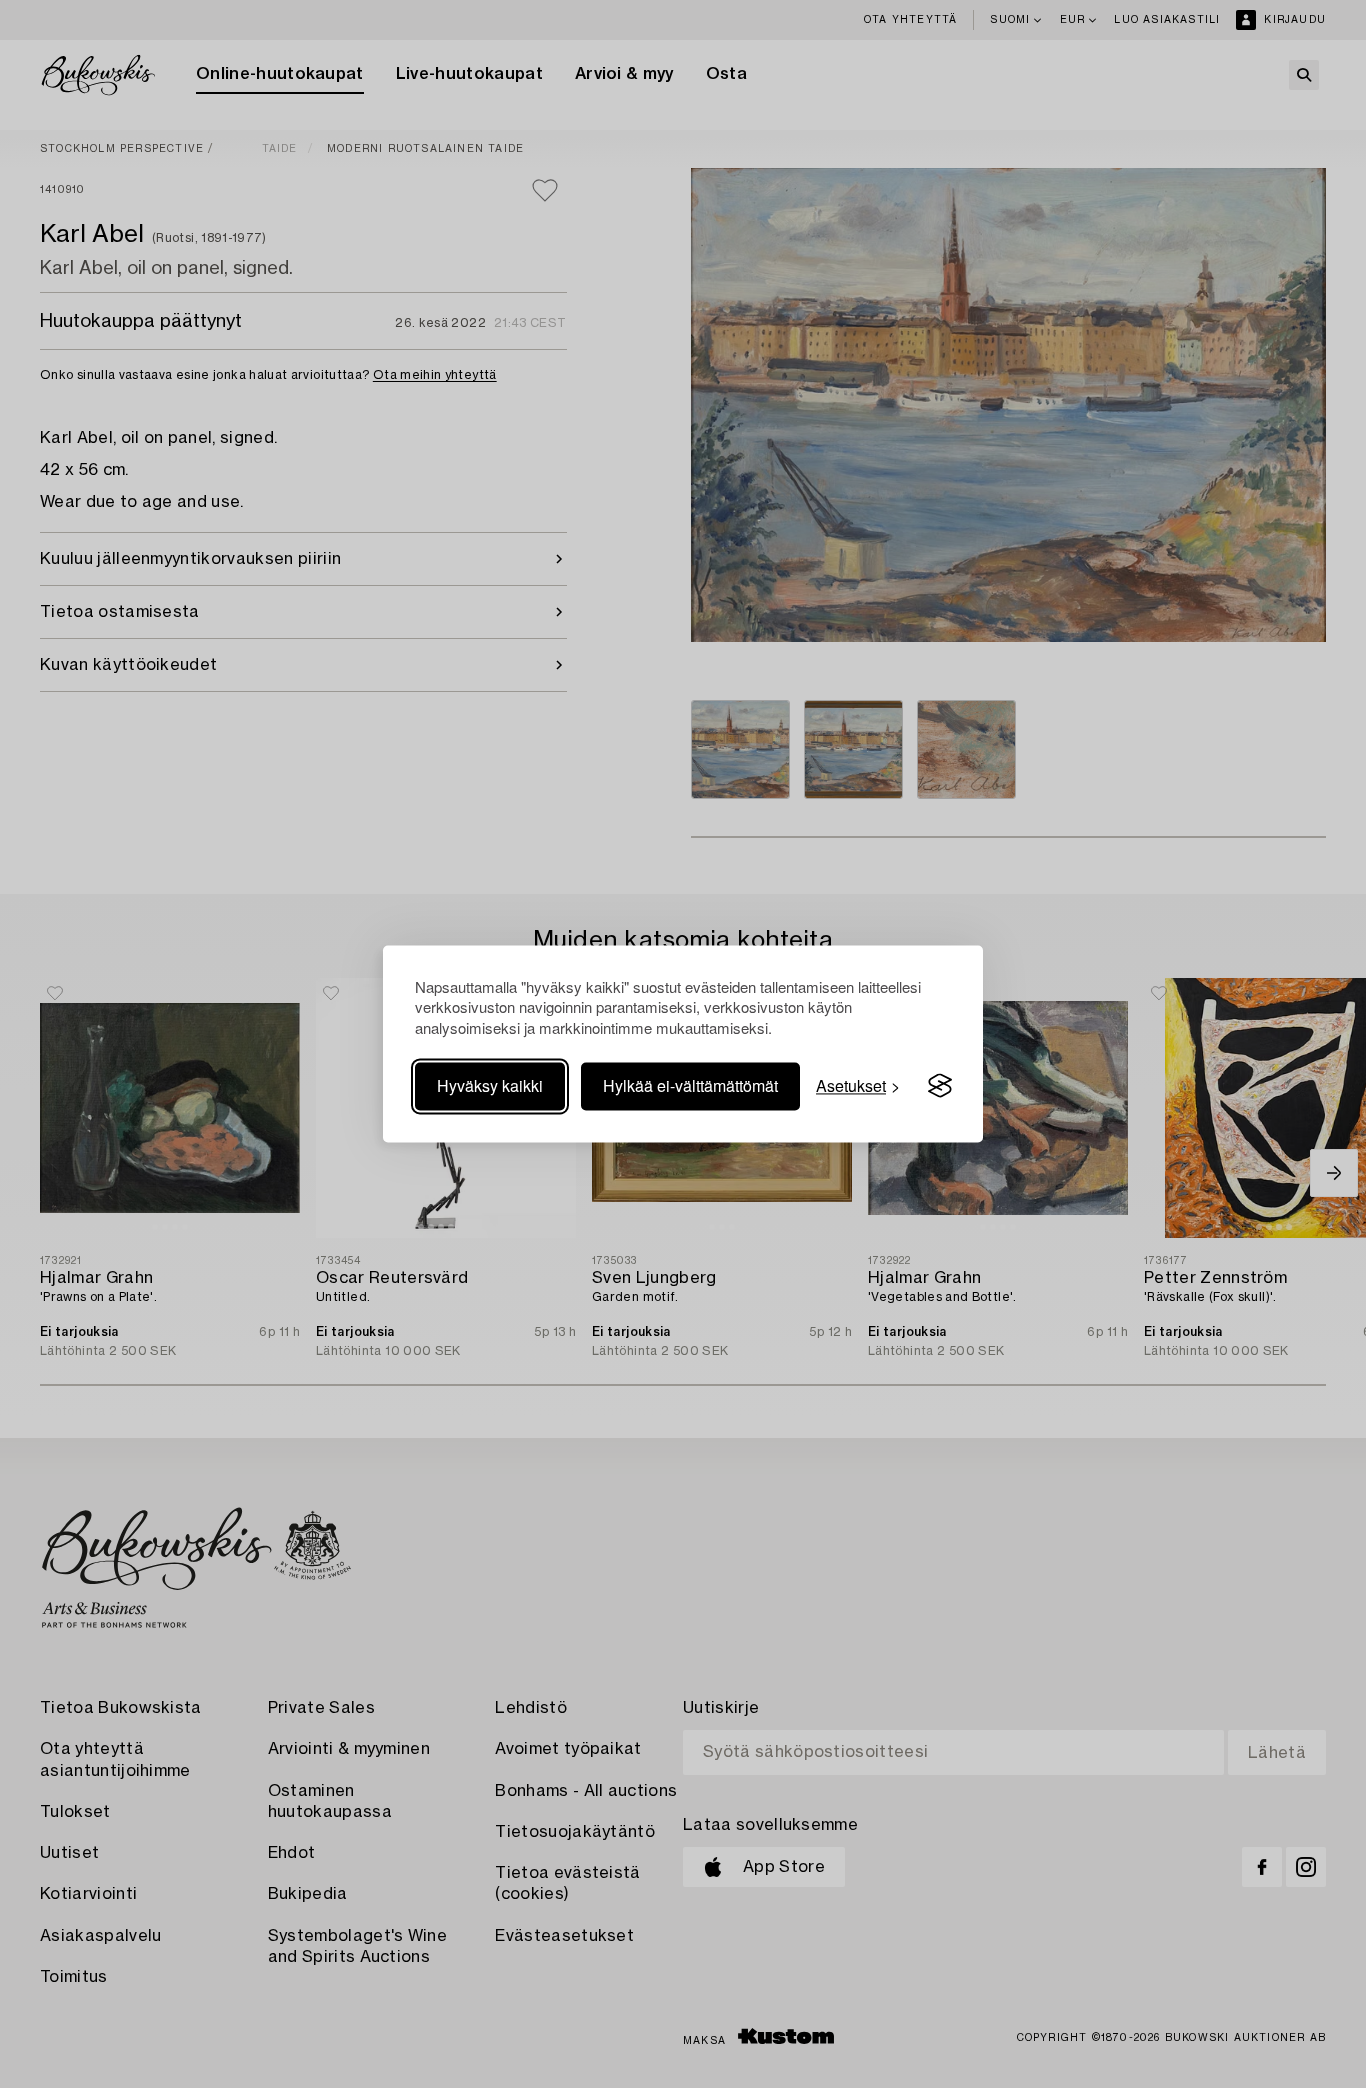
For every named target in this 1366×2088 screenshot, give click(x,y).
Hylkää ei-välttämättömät (690, 1085)
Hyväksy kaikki (490, 1085)
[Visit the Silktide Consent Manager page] (940, 1086)
